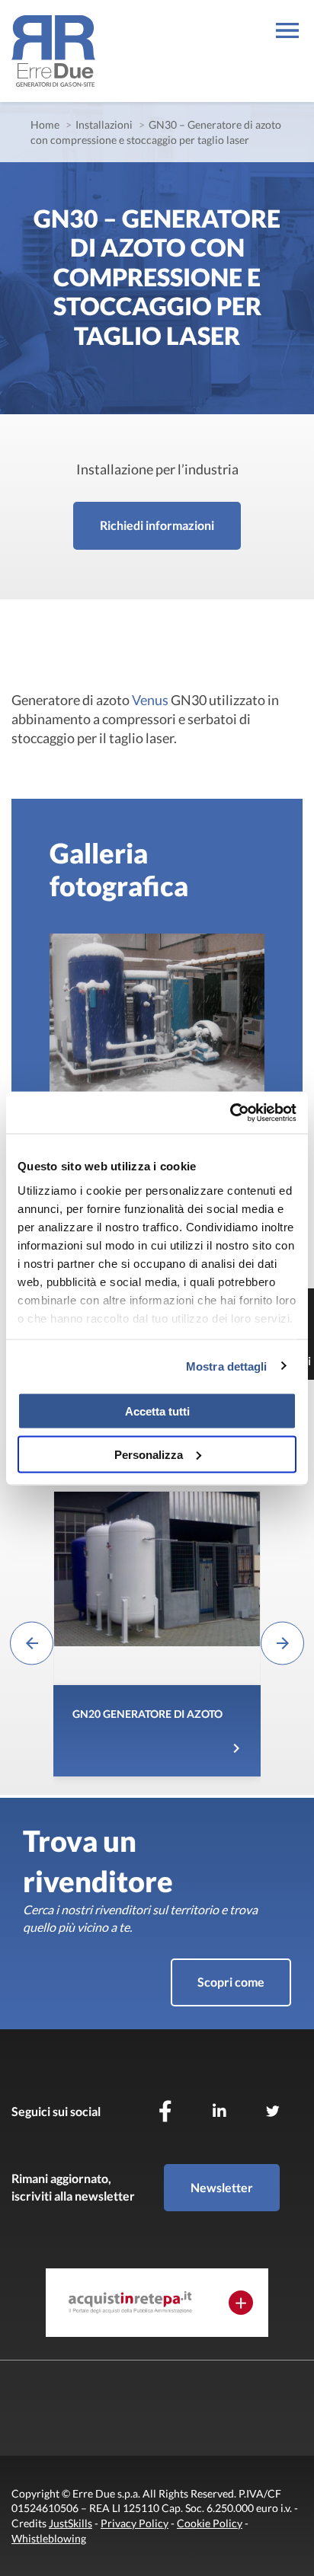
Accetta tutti (157, 1411)
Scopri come (231, 1982)
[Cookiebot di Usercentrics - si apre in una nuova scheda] (230, 1112)
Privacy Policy (135, 2523)
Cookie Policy (210, 2523)
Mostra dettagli (227, 1366)
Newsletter (222, 2187)
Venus (150, 700)
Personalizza (149, 1454)
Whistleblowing (49, 2538)
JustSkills (70, 2523)
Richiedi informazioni (157, 525)
